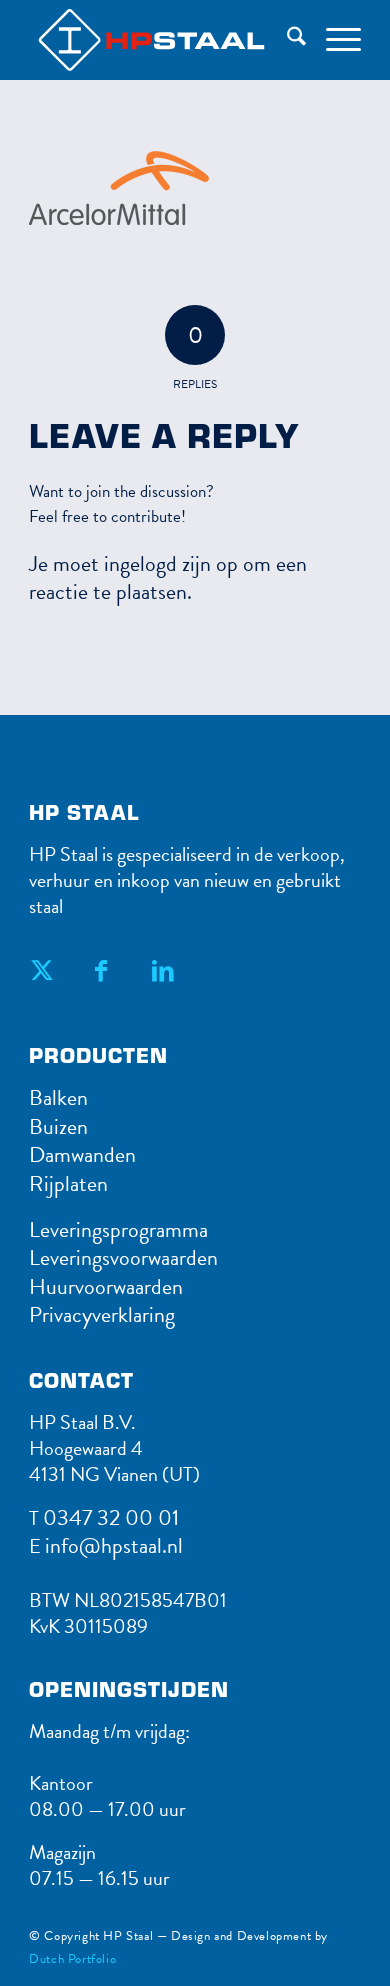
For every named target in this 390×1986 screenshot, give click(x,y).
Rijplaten (68, 1183)
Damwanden (82, 1154)
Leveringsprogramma (118, 1229)
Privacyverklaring (102, 1314)
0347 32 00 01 (111, 1517)
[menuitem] (286, 40)
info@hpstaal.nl (114, 1545)
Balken (58, 1097)
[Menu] (333, 40)
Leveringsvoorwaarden (123, 1257)
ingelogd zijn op (171, 563)
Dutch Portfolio (72, 1959)
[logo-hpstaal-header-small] (195, 40)
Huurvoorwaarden (106, 1286)
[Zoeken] (286, 40)
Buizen (58, 1126)
